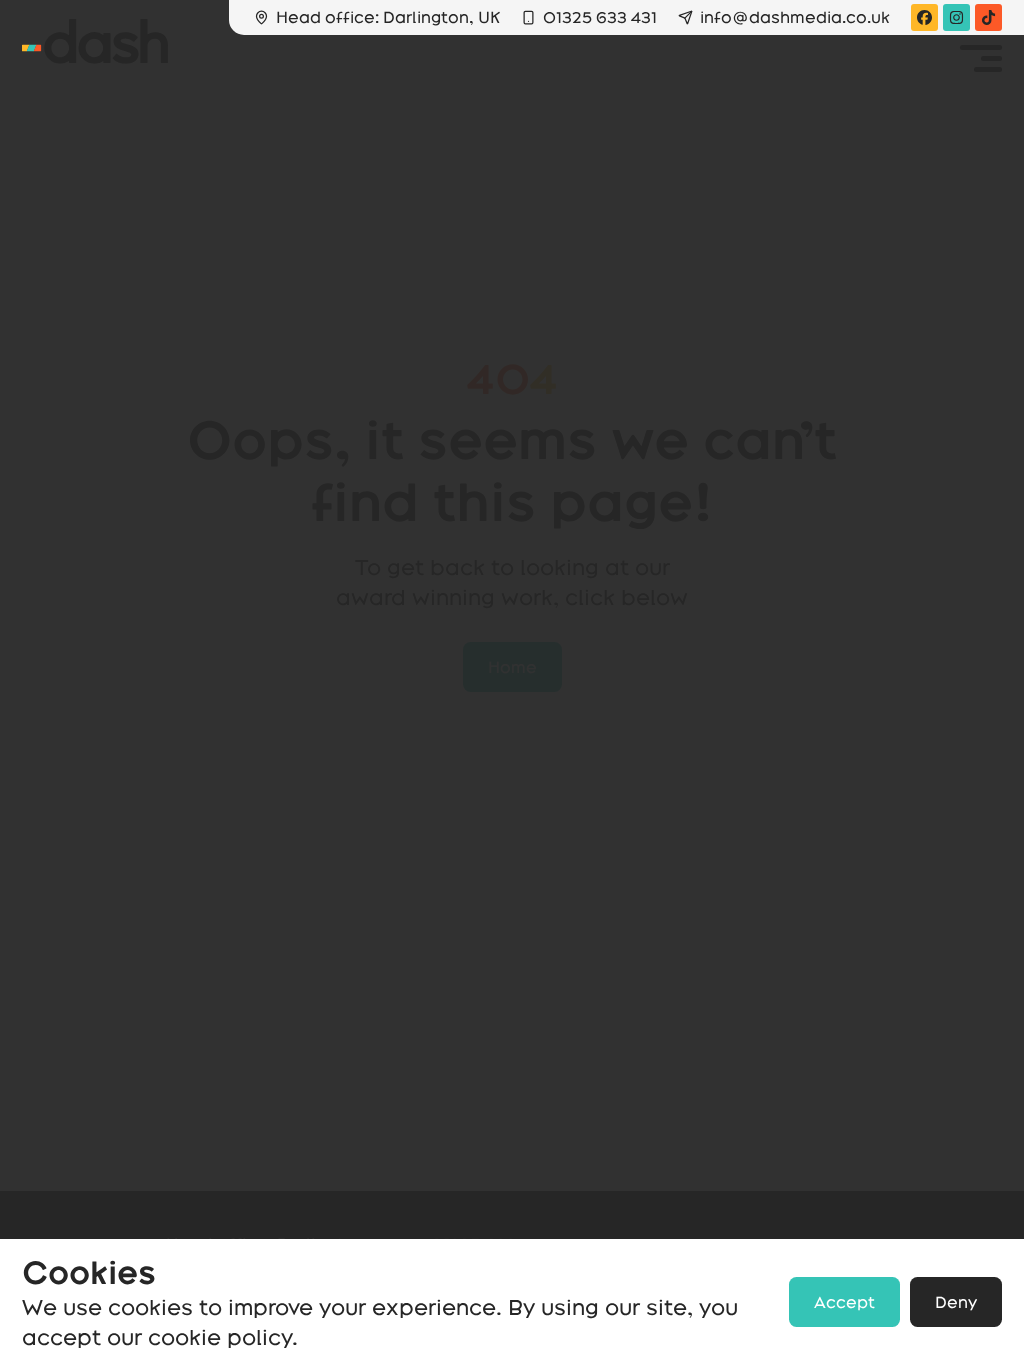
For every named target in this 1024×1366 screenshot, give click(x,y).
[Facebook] (924, 17)
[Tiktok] (988, 17)
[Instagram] (956, 17)
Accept (844, 1302)
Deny (956, 1302)
